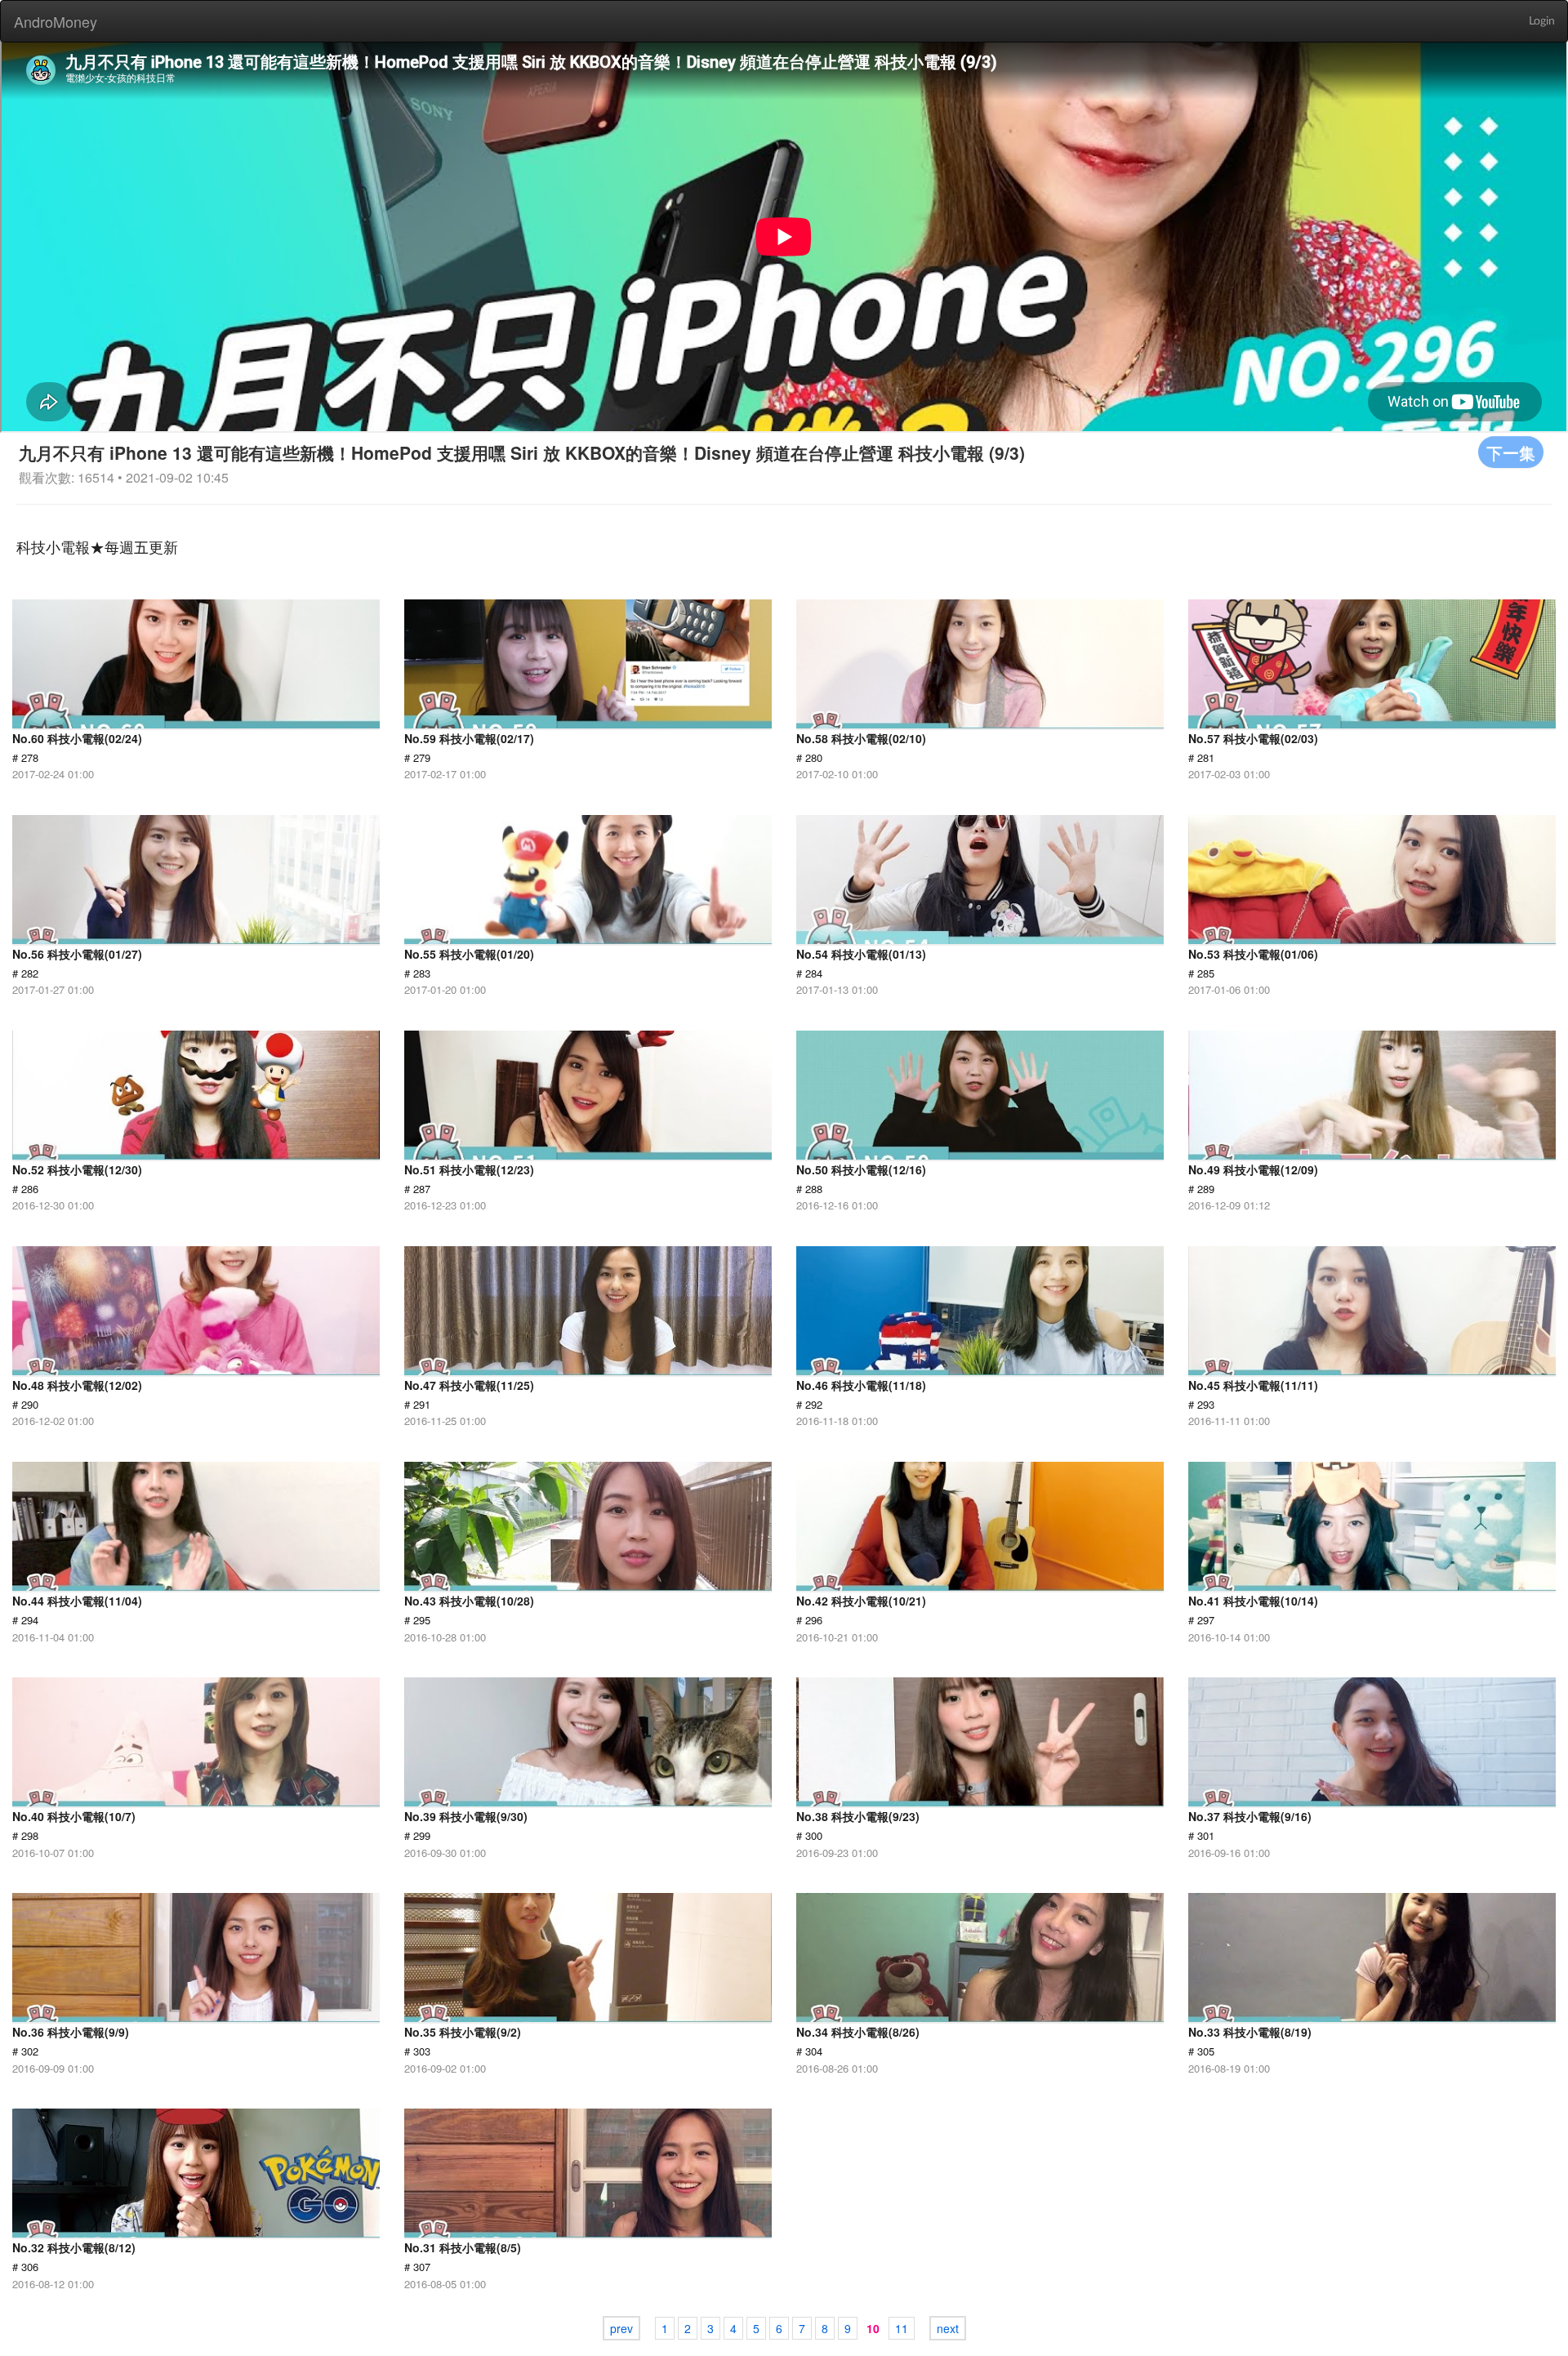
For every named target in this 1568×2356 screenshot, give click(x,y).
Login (1542, 21)
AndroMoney (56, 21)
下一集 (1511, 452)
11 (902, 2328)
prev (621, 2328)
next (948, 2328)
